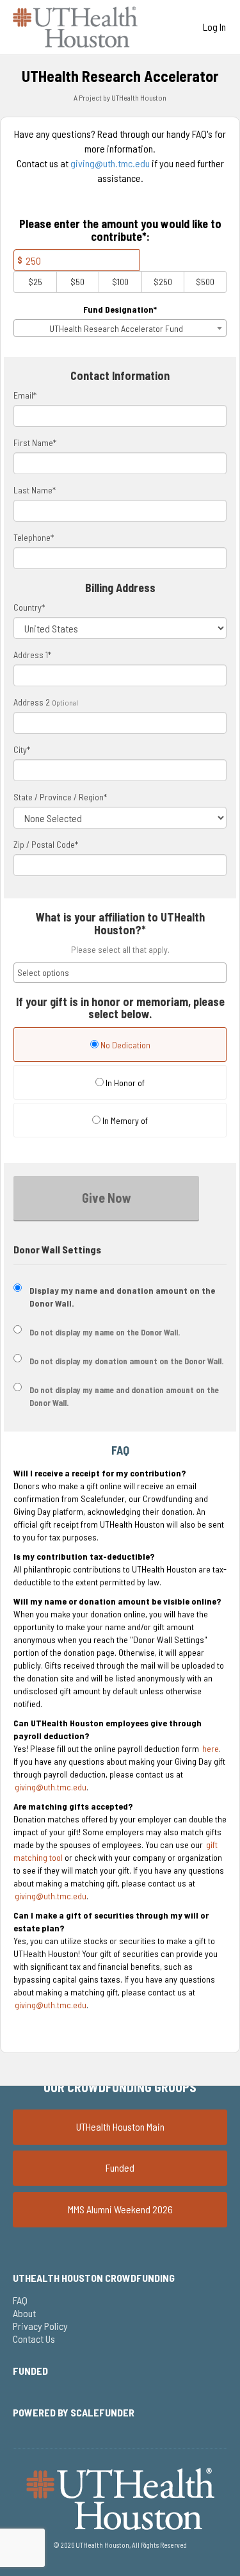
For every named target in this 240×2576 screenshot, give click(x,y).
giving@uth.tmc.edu (110, 163)
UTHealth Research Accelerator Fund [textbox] (116, 328)
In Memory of (124, 1120)
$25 (35, 282)
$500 (205, 282)
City (22, 749)
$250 (163, 282)
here (211, 1748)
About (24, 2313)
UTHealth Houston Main (120, 2126)
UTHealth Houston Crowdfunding (94, 2278)
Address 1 (32, 655)
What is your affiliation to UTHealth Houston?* (120, 924)
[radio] (120, 1046)
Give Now (107, 1198)
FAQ (20, 2300)
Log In (214, 27)
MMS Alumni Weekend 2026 (120, 2209)
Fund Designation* (120, 309)
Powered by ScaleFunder (74, 2412)
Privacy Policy (40, 2326)
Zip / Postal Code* (46, 844)
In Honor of (124, 1083)
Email (25, 395)
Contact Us (34, 2339)
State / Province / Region (60, 797)
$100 (120, 282)
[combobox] (120, 328)
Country (29, 607)
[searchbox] (120, 973)
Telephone (34, 537)
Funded (120, 2167)
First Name (35, 442)
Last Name (35, 490)
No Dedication (124, 1045)
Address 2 (32, 702)
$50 (77, 282)
